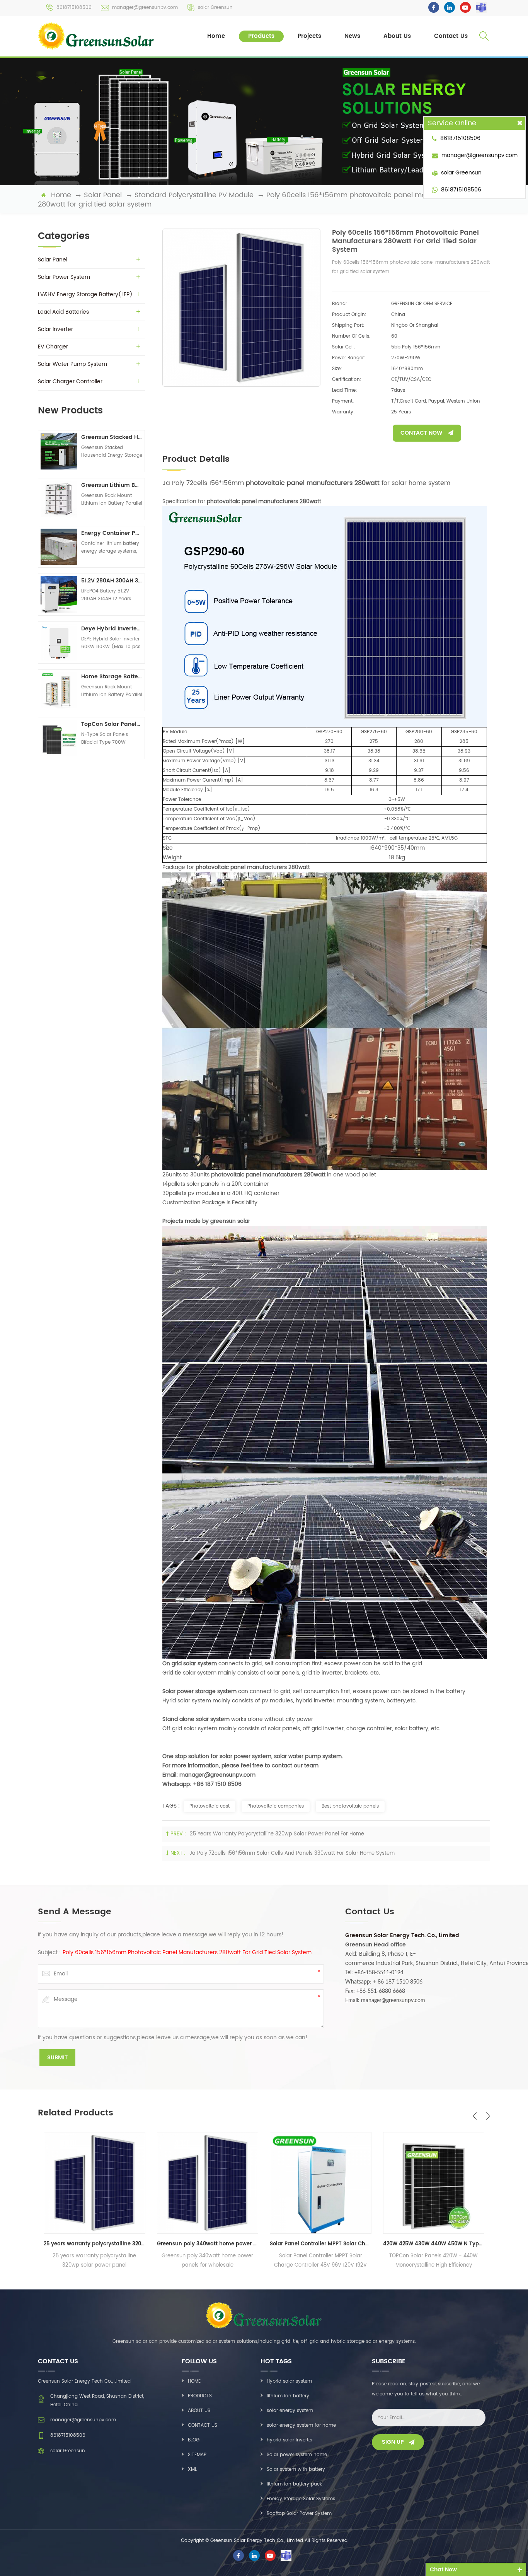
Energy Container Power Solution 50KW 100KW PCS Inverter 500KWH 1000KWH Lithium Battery (112, 533)
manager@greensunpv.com (145, 8)
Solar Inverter (55, 329)
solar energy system (290, 2411)
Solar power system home (297, 2455)
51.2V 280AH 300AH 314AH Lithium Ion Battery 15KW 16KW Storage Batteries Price (112, 581)
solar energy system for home (301, 2425)
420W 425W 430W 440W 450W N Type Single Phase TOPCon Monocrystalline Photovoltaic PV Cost (321, 2244)
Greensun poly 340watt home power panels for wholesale (95, 2244)
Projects (309, 36)
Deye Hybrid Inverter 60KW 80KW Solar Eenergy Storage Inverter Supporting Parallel (112, 629)
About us (199, 2411)
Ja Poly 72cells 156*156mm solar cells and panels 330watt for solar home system (292, 1853)
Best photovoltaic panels (350, 1806)
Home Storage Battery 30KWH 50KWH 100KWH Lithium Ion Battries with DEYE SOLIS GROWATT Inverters (112, 677)
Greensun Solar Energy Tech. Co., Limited (402, 1935)
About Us (397, 36)
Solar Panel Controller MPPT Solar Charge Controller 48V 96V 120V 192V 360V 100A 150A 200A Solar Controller (208, 2244)
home (61, 195)
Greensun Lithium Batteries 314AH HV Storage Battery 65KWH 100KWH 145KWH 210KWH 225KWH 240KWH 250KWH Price (112, 485)
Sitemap (197, 2455)
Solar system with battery (296, 2469)
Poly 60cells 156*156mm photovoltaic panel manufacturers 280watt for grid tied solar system (187, 1953)
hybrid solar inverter (290, 2440)
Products (261, 36)
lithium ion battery (288, 2396)
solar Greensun (215, 8)
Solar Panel (103, 195)
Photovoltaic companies (276, 1806)
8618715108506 (74, 8)
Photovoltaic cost (209, 1806)
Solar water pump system (72, 364)
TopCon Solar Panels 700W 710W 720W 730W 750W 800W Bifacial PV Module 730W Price (112, 724)
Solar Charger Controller (70, 382)
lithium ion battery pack (294, 2484)
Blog (194, 2440)
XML (192, 2469)
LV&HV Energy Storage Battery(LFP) (85, 294)
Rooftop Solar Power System (299, 2514)
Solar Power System (64, 277)
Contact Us (451, 36)
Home (216, 36)
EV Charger (53, 347)
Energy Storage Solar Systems (301, 2499)
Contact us (203, 2425)
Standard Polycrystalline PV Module (194, 195)
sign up (393, 2442)
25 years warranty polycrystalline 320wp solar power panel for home (277, 1834)
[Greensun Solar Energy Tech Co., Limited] (97, 36)
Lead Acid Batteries (63, 312)
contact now (421, 433)
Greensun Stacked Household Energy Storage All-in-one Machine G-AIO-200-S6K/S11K (112, 437)
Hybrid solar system (289, 2381)
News (352, 36)
